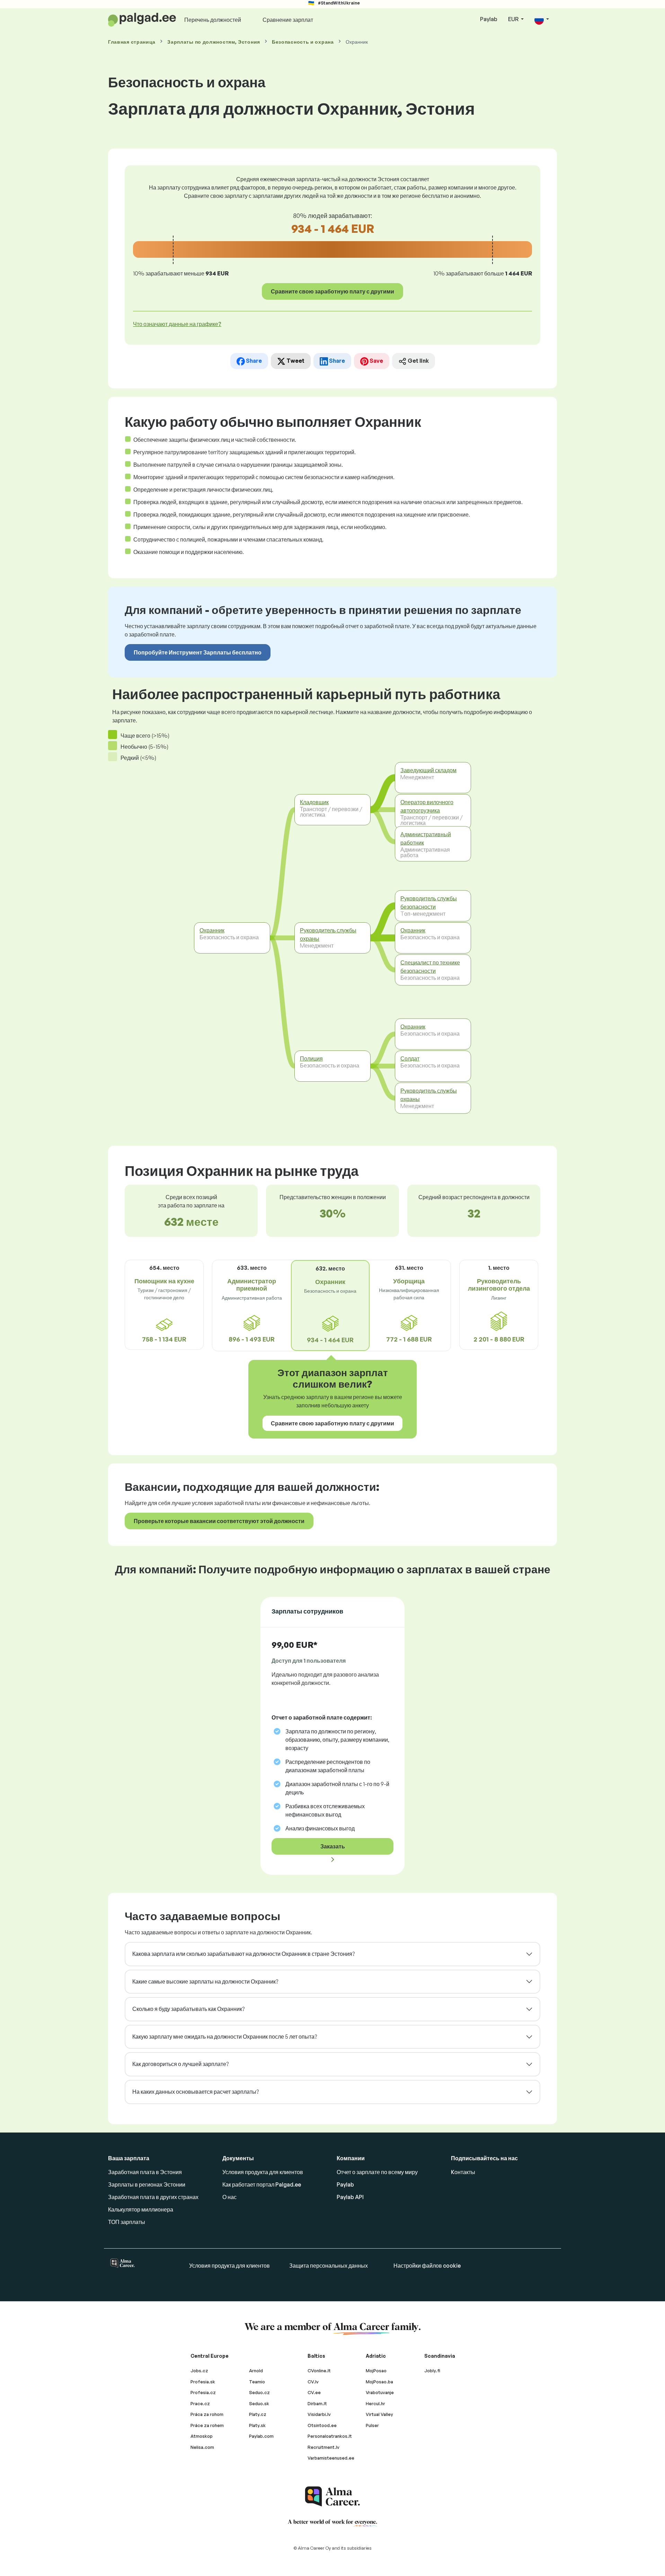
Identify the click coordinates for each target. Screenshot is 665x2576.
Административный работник (426, 838)
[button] (542, 20)
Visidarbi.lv (319, 2414)
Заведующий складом (428, 770)
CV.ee (314, 2392)
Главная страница (132, 42)
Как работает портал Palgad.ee (262, 2184)
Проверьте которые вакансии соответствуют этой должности (219, 1521)
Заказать (333, 1846)
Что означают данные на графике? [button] (177, 324)
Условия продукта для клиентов (263, 2172)
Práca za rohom (207, 2414)
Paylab (489, 19)
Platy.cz (258, 2414)
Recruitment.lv (323, 2447)
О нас (229, 2197)
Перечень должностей (213, 20)
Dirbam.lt (317, 2403)
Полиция (311, 1058)
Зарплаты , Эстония (214, 42)
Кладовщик (314, 802)
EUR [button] (514, 19)
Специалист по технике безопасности (430, 967)
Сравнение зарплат (288, 20)
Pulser (372, 2425)
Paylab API (350, 2197)
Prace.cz (200, 2403)
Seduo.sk (259, 2403)
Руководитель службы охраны (328, 934)
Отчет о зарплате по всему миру (377, 2172)
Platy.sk (257, 2425)
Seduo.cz (259, 2392)
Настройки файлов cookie (427, 2266)
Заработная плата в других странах (153, 2197)
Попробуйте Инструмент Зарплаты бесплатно (198, 652)
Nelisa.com (202, 2447)
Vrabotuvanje (380, 2392)
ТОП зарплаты (127, 2222)
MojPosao (376, 2371)
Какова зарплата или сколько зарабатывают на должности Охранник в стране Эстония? (243, 1954)
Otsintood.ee (322, 2425)
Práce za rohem (207, 2425)
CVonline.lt (319, 2371)
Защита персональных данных (329, 2266)
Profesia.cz (203, 2392)
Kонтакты (463, 2172)
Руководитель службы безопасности (429, 903)
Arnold (256, 2371)
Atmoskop (202, 2436)
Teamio (257, 2382)
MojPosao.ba (379, 2382)
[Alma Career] (332, 2496)
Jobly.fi (432, 2371)
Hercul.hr (375, 2403)
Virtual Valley (379, 2414)
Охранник (212, 930)
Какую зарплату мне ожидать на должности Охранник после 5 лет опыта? (225, 2037)
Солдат (410, 1058)
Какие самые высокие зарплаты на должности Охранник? (205, 1981)
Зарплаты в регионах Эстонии (147, 2184)
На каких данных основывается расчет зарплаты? (196, 2092)
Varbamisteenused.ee (331, 2458)
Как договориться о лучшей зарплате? (180, 2064)
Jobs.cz (199, 2371)
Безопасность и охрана (303, 42)
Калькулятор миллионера (141, 2209)
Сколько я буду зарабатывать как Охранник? (188, 2009)
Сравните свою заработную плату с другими (332, 291)
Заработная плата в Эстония (145, 2172)
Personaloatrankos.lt (330, 2436)
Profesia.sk (203, 2382)
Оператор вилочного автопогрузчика (427, 806)
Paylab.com (261, 2436)
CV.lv (313, 2382)
